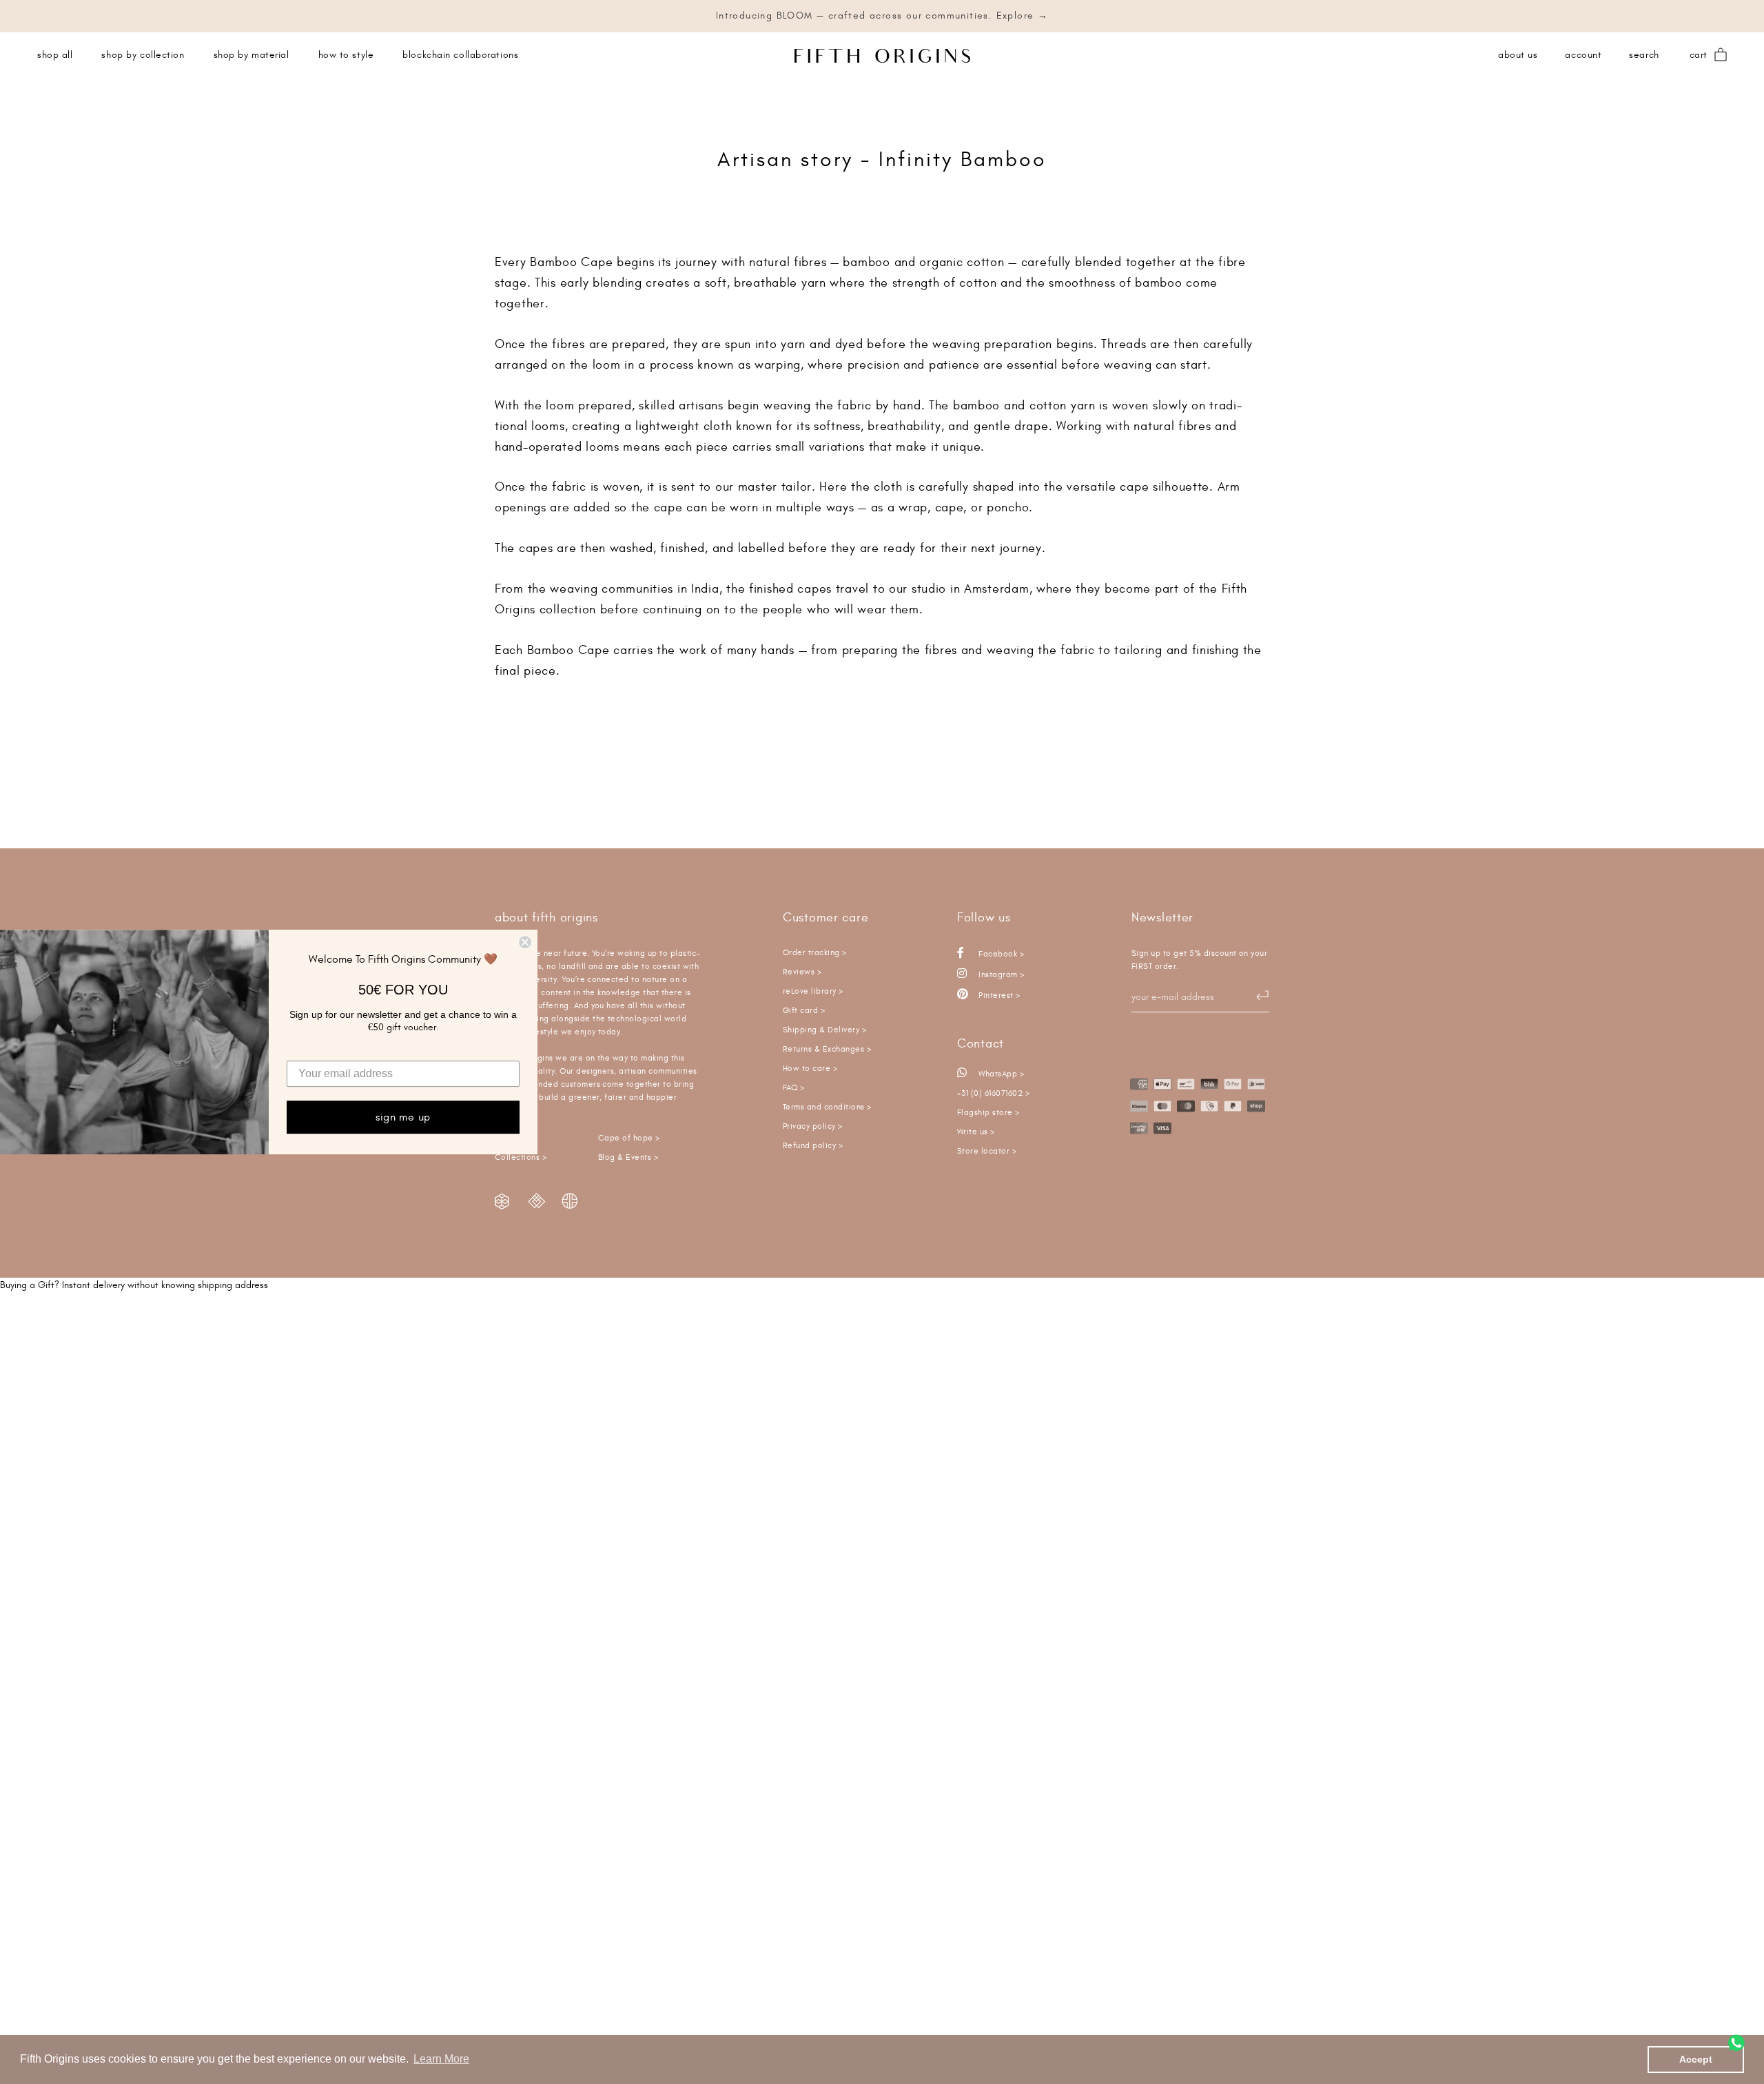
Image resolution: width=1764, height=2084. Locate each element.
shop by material (252, 55)
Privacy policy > (813, 1126)
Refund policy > (813, 1146)
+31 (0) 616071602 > (993, 1093)
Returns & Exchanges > (827, 1049)
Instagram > (1001, 975)
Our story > (516, 1138)
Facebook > (1000, 954)
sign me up (403, 1117)
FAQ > (793, 1088)
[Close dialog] (525, 942)
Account (1583, 55)
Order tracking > (815, 953)
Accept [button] (1696, 2059)
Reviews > (802, 972)
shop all (55, 55)
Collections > (521, 1157)
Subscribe (1255, 996)
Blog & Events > (628, 1157)
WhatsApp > (1000, 1074)
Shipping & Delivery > (824, 1030)
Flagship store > (988, 1113)
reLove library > (813, 991)
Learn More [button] (441, 2059)
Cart (1699, 55)
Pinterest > (998, 995)
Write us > (976, 1132)
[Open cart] (1721, 55)
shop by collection (143, 55)
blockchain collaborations (460, 55)
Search (1644, 55)
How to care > (810, 1069)
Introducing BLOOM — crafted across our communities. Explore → (882, 16)
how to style (346, 55)
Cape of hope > (629, 1138)
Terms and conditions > (827, 1107)
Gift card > (804, 1011)
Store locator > (987, 1151)
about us (1518, 55)
